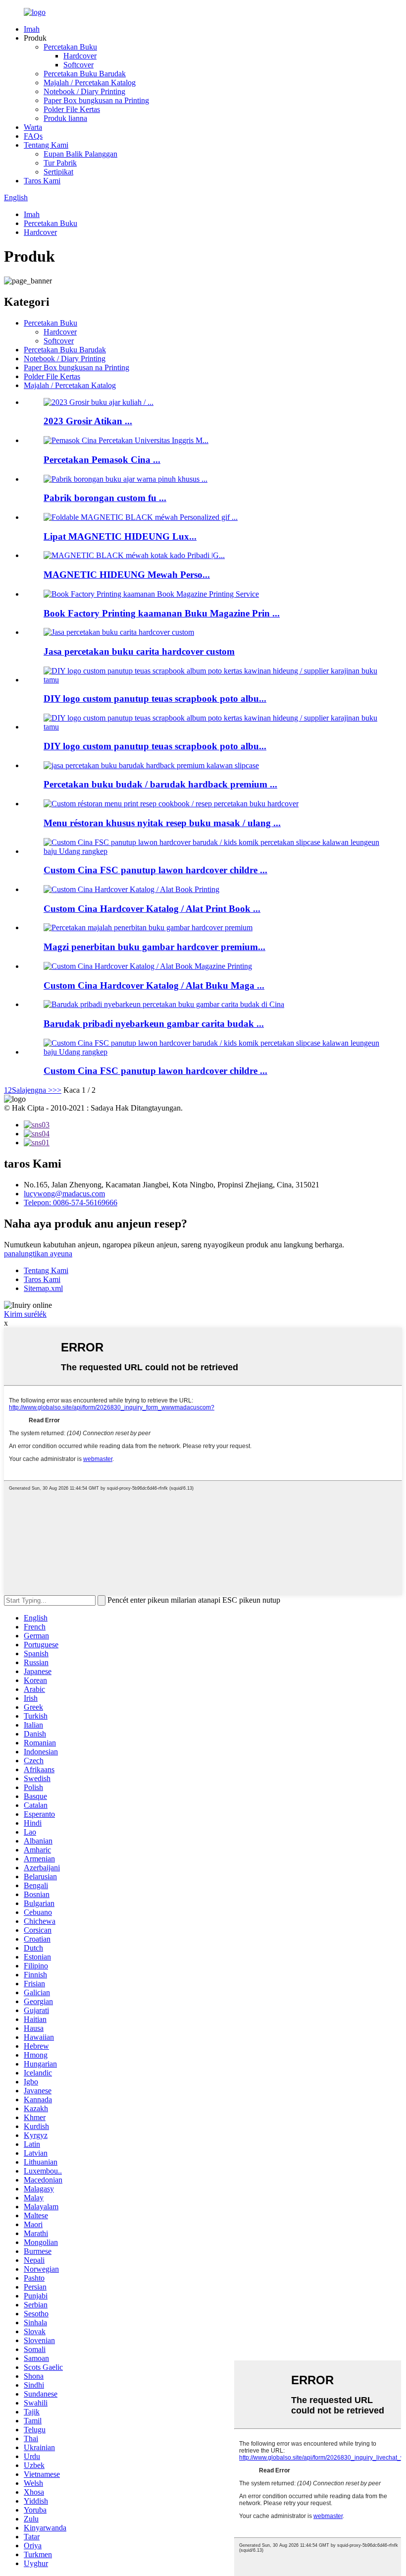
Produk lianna (65, 118)
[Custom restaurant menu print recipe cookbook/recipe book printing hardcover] (171, 804)
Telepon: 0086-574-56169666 (71, 1203)
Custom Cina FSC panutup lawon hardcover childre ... (155, 870)
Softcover (78, 65)
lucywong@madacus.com (64, 1194)
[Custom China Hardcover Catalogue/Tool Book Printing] (131, 889)
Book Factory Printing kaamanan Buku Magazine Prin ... (162, 613)
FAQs (33, 136)
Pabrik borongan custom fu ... (105, 498)
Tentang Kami (46, 145)
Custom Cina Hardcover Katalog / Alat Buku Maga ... (154, 985)
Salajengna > (32, 1090)
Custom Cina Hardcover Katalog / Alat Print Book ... (152, 909)
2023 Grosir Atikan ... (88, 421)
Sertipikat (58, 172)
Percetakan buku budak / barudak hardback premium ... (160, 784)
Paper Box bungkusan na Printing (96, 100)
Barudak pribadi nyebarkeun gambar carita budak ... (154, 1024)
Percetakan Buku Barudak (85, 74)
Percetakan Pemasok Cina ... (102, 460)
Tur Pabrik (60, 163)
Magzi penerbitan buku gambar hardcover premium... (154, 947)
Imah (32, 29)
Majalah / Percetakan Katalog (90, 83)
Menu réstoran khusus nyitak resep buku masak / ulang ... (162, 823)
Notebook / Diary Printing (84, 91)
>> (57, 1090)
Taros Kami (42, 181)
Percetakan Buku (70, 47)
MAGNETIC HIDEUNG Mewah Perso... (127, 575)
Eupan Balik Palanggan (80, 154)
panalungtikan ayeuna (38, 1254)
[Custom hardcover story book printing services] (119, 632)
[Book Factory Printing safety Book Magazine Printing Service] (151, 594)
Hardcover (80, 56)
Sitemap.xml (43, 1288)
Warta (33, 127)
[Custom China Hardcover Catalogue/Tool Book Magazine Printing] (148, 966)
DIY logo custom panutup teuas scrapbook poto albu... (155, 699)
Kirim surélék (25, 1314)
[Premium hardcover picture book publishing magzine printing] (148, 927)
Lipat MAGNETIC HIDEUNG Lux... (120, 536)
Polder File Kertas (72, 109)
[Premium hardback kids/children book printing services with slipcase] (151, 765)
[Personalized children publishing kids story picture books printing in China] (164, 1004)
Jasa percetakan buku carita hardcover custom (139, 651)
